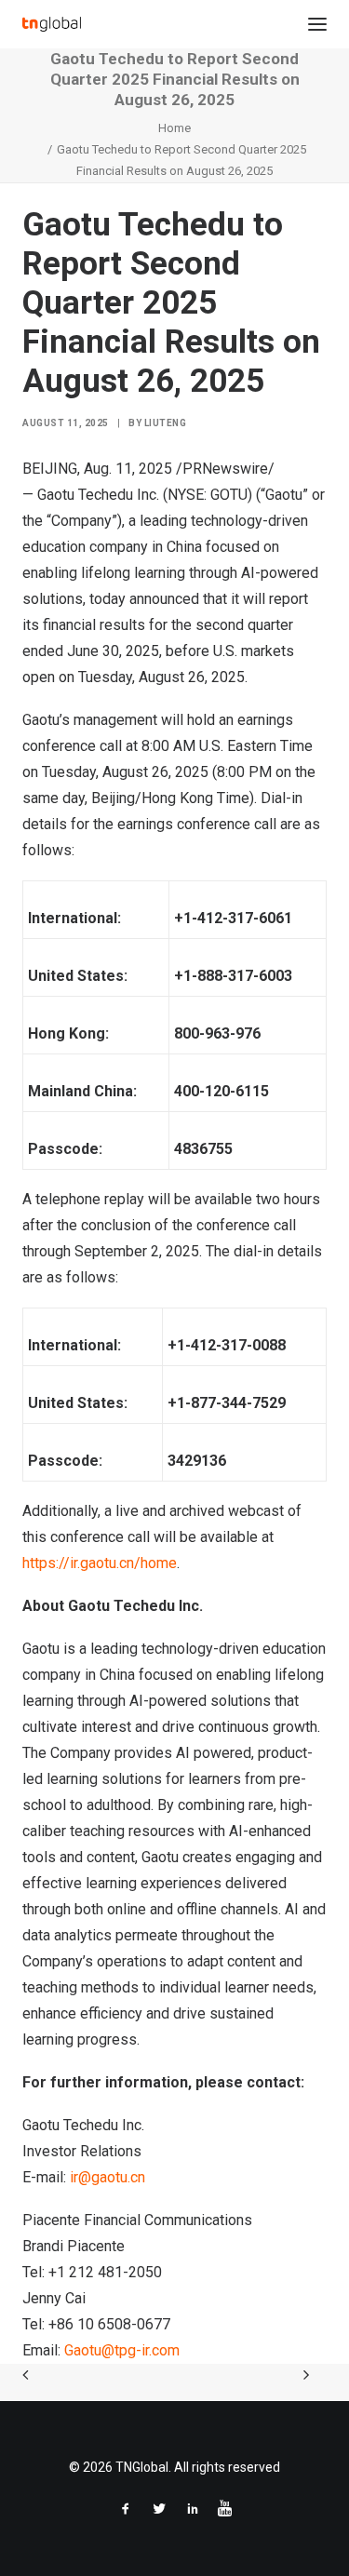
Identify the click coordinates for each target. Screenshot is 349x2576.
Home (174, 128)
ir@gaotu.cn (107, 2177)
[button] (317, 24)
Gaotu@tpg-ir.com (122, 2350)
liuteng (166, 423)
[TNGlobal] (52, 24)
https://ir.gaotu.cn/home (100, 1563)
